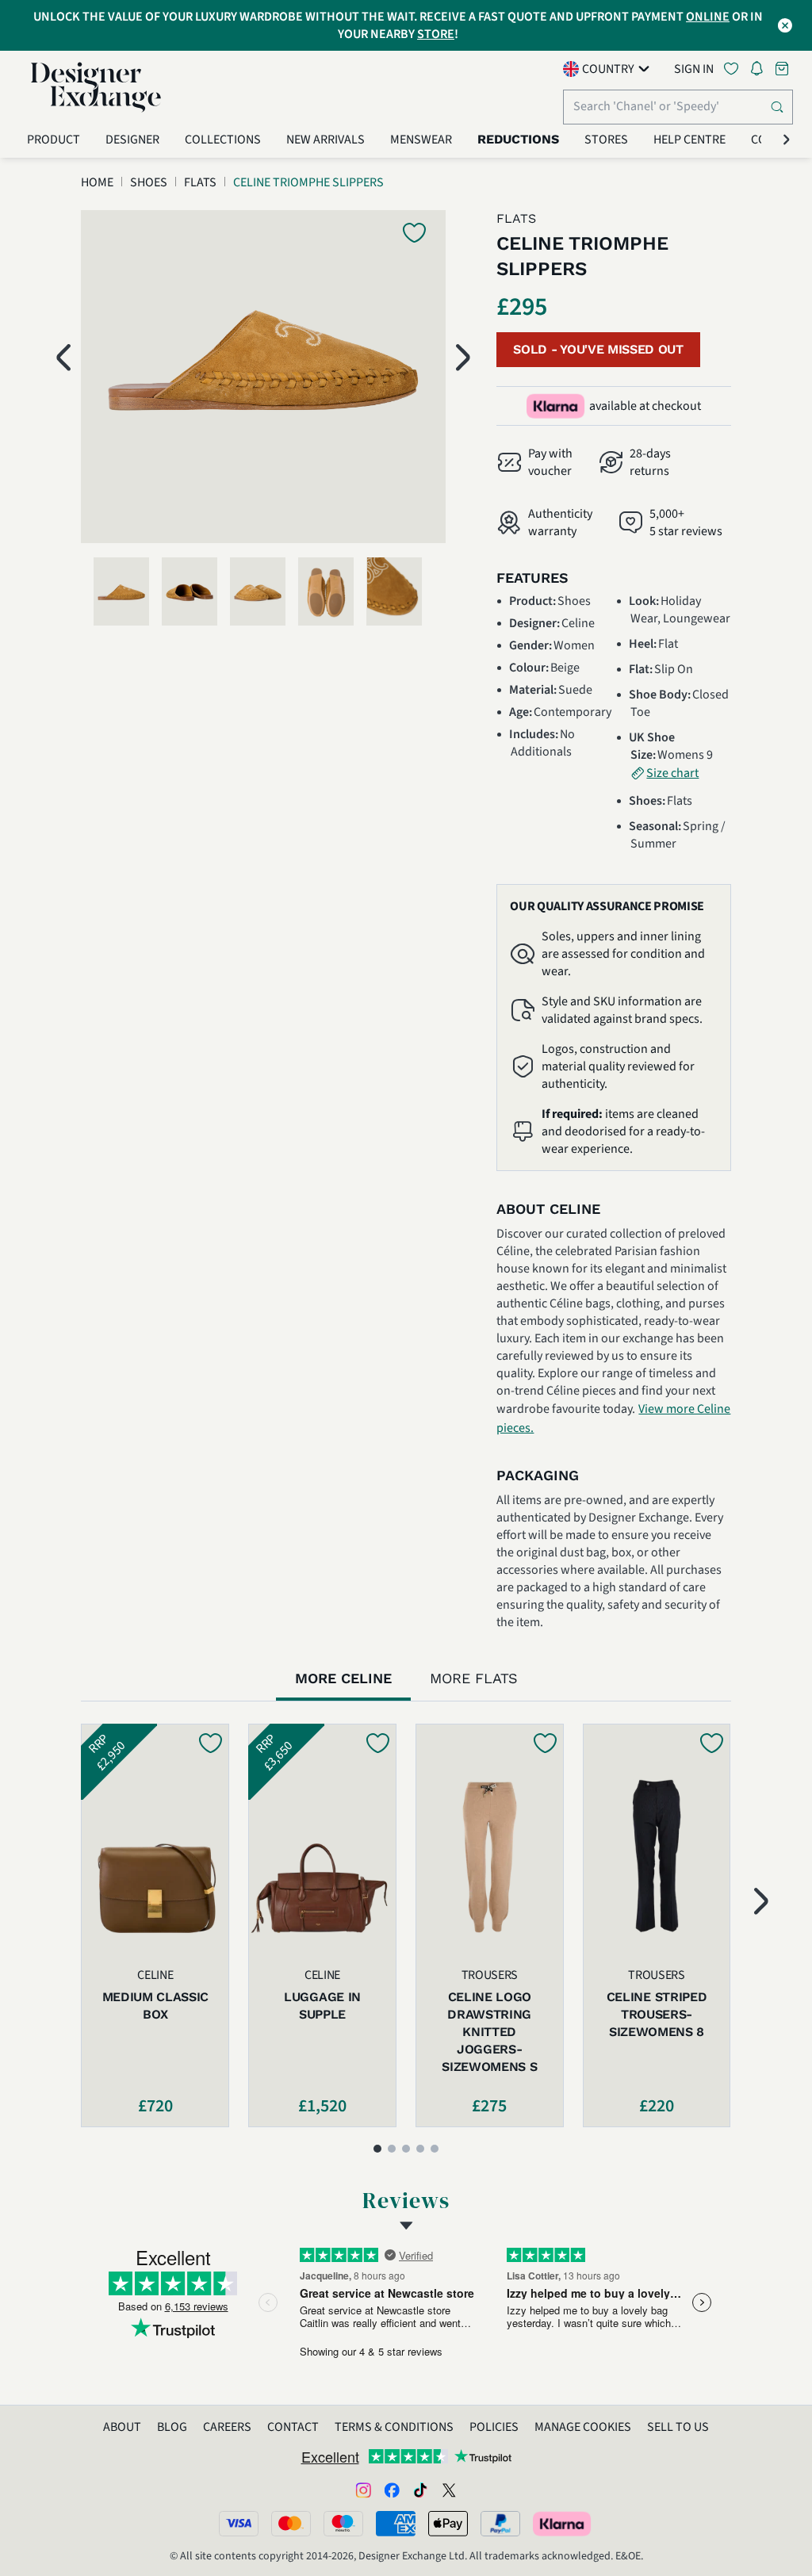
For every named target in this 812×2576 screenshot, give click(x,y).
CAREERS (227, 2427)
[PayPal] (500, 2524)
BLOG (172, 2427)
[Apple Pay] (448, 2524)
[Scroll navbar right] (787, 140)
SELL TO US (678, 2427)
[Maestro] (343, 2524)
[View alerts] (761, 71)
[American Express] (396, 2524)
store (436, 34)
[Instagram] (363, 2490)
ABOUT (122, 2427)
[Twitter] (449, 2490)
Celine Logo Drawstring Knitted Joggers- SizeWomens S (489, 2032)
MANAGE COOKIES (583, 2427)
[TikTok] (420, 2490)
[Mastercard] (291, 2524)
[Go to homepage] (96, 87)
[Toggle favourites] (734, 69)
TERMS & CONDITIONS (394, 2427)
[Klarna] (563, 2524)
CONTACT (293, 2427)
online (708, 17)
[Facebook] (392, 2490)
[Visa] (239, 2524)
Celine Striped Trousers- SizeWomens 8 (657, 2014)
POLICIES (494, 2427)
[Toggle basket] (783, 69)
